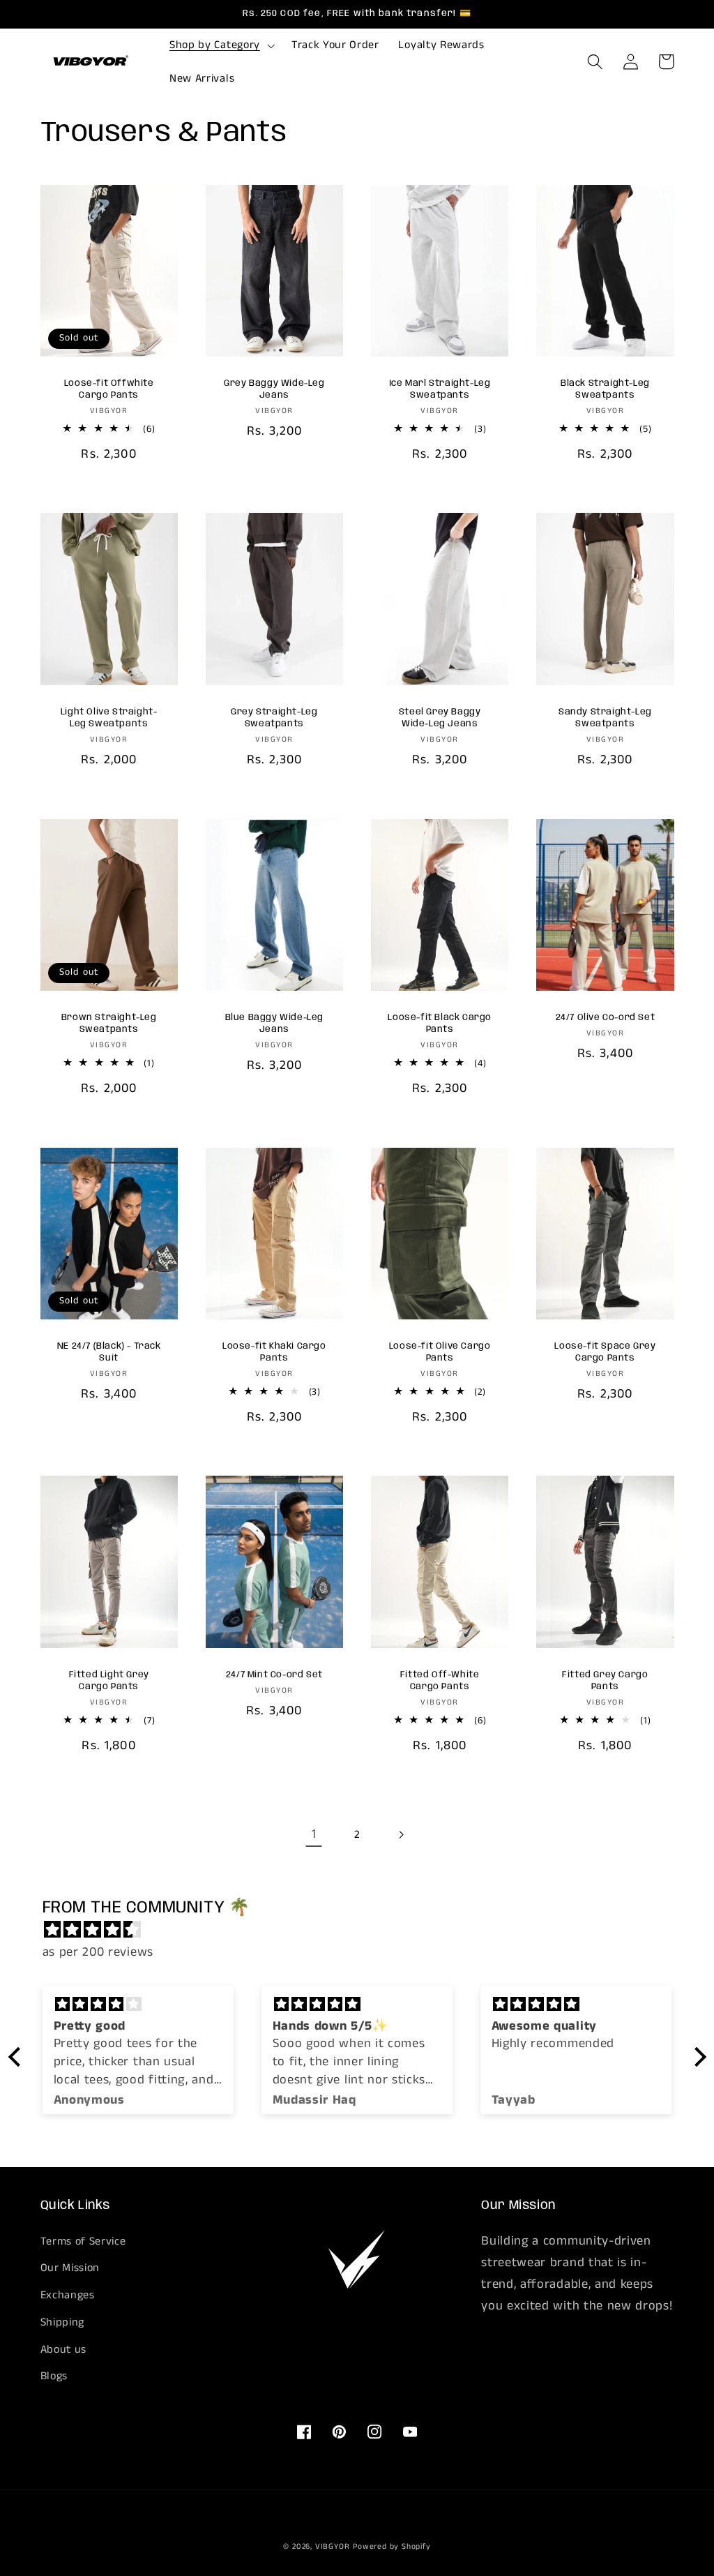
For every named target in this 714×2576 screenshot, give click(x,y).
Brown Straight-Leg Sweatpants (109, 1024)
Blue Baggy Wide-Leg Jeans (274, 1024)
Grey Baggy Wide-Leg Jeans (274, 389)
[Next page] (401, 1835)
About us (64, 2350)
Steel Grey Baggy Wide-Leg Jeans (440, 718)
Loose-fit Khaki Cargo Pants (274, 1352)
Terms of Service (83, 2241)
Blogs (54, 2376)
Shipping (63, 2322)
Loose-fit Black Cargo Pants (440, 1024)
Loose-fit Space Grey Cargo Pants (605, 1352)
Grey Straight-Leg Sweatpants (274, 718)
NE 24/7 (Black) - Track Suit (109, 1352)
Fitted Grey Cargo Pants (605, 1681)
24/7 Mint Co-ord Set (274, 1675)
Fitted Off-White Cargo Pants (440, 1681)
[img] (364, 1930)
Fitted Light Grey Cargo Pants (109, 1681)
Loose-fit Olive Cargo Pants (440, 1352)
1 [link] (314, 1834)
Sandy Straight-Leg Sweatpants (605, 718)
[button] (221, 45)
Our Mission (70, 2268)
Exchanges (68, 2295)
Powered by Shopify (392, 2547)
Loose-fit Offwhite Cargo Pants (109, 389)
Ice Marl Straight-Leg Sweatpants (440, 389)
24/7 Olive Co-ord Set (606, 1018)
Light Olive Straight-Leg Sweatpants (109, 718)
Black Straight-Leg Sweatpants (605, 389)
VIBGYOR (333, 2547)
